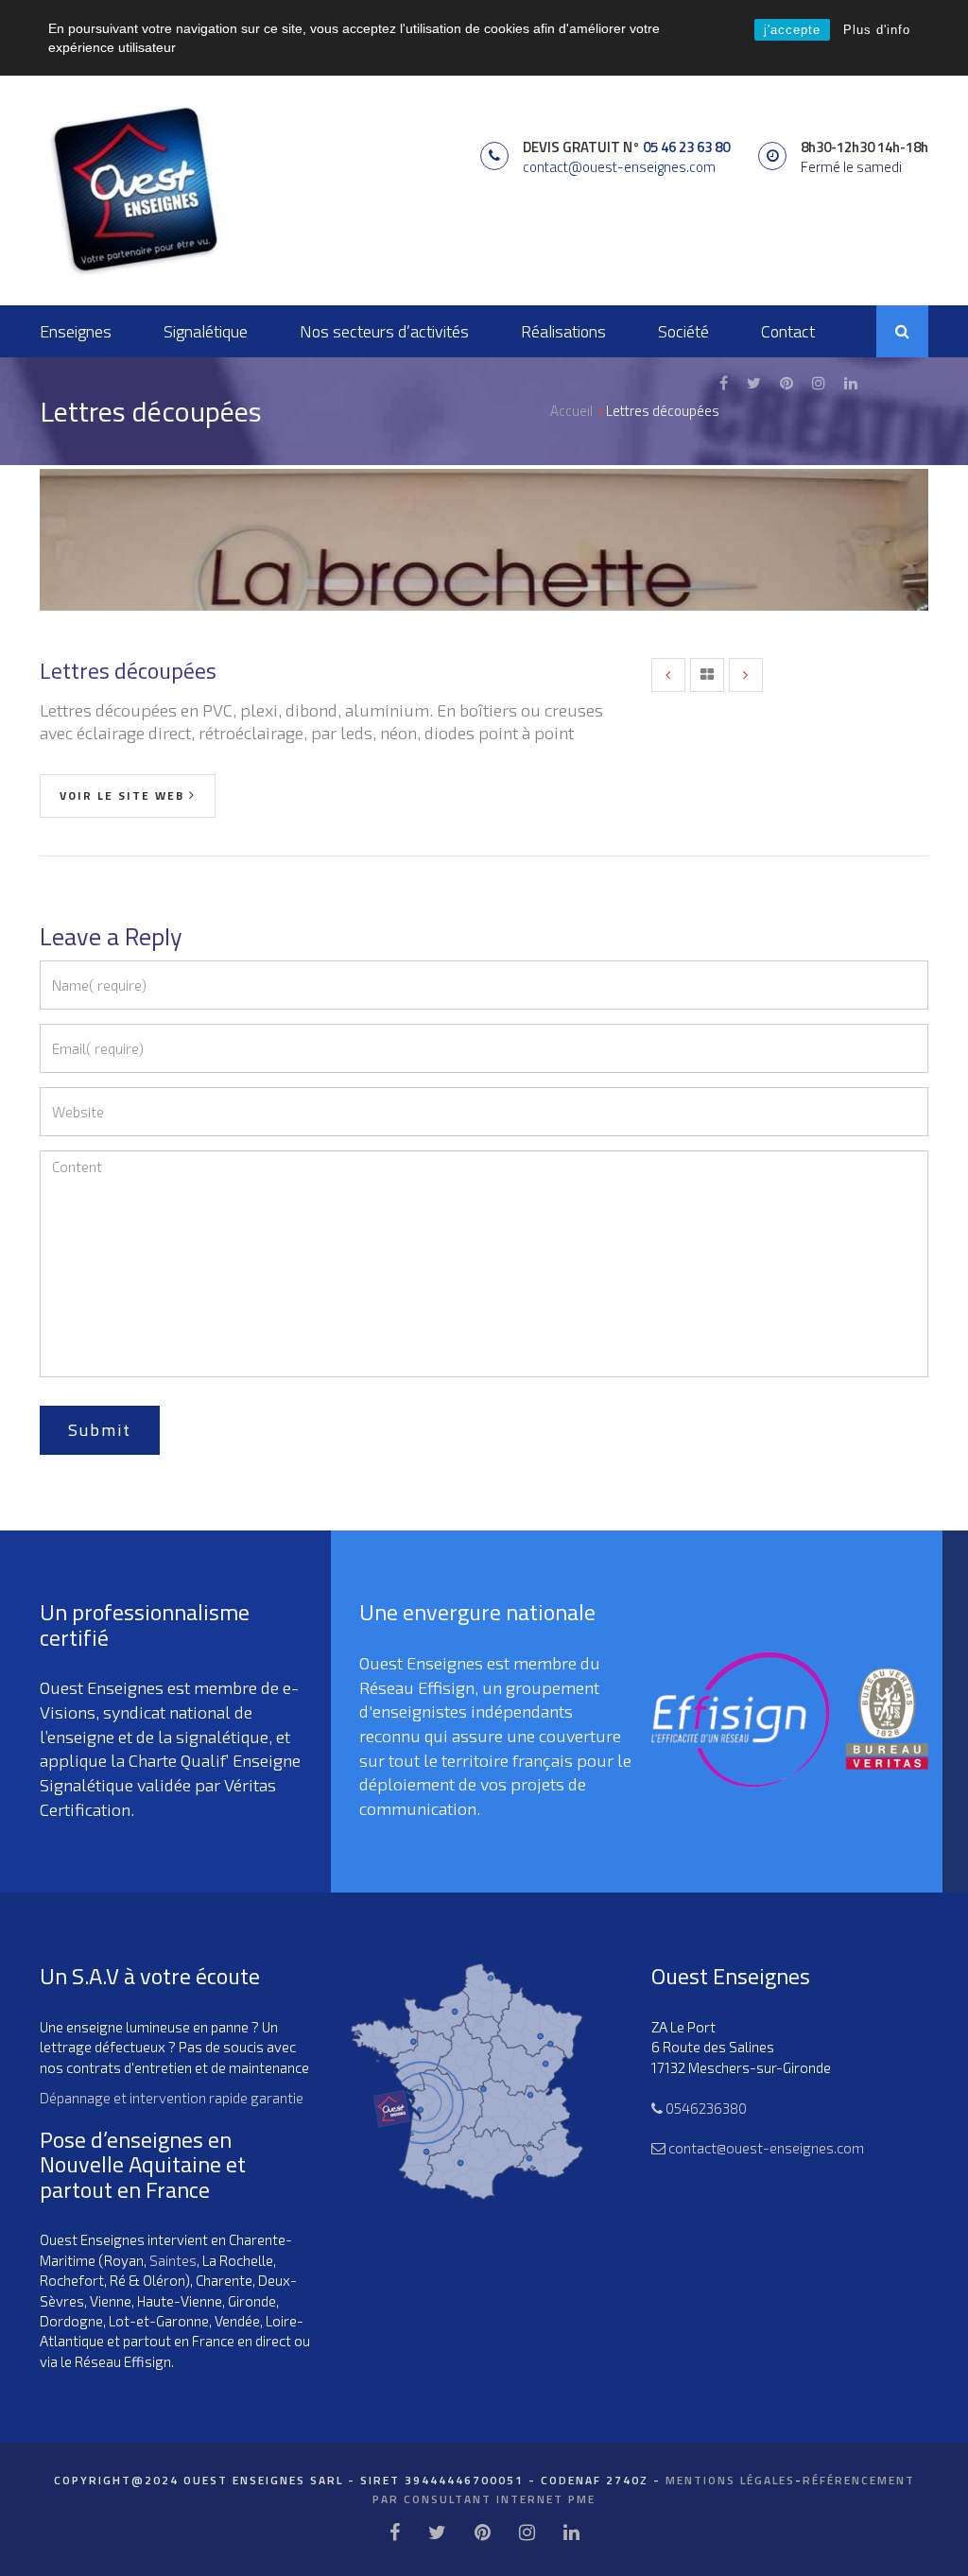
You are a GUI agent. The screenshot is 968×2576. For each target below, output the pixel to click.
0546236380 (705, 2108)
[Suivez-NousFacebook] (724, 383)
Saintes (173, 2260)
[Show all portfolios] (707, 675)
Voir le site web (122, 795)
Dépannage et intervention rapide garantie (172, 2098)
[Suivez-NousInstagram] (819, 383)
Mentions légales (730, 2480)
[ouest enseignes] (134, 189)
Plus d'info (877, 30)
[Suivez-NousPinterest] (786, 383)
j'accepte (792, 30)
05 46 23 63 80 (686, 147)
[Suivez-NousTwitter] (754, 383)
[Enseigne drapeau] (668, 675)
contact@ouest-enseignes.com (619, 167)
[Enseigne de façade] (746, 675)
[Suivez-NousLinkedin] (851, 383)
